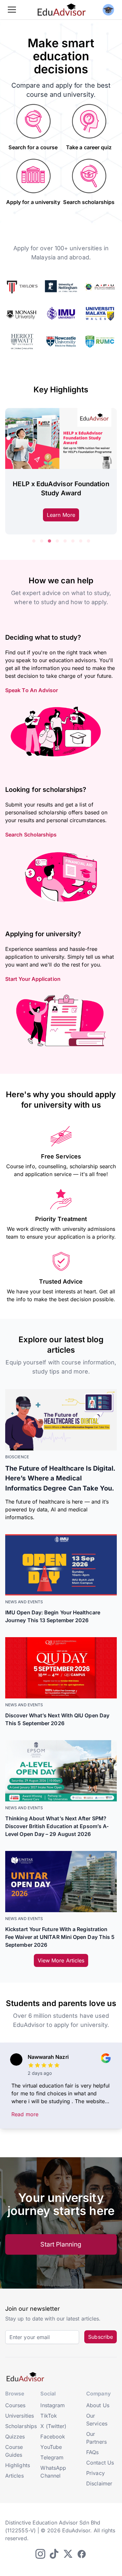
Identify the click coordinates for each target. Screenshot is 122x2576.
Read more (25, 2114)
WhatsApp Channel (53, 2472)
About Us (98, 2405)
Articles (14, 2476)
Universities (20, 2416)
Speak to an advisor (32, 690)
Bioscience (17, 1457)
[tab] (34, 541)
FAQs (92, 2452)
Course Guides (14, 2451)
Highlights (18, 2465)
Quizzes (15, 2437)
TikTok (48, 2416)
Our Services (97, 2420)
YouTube (51, 2447)
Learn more (61, 515)
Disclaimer (99, 2483)
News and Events (24, 1602)
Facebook (53, 2437)
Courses (15, 2405)
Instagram (53, 2405)
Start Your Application (33, 979)
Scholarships (21, 2426)
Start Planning (61, 2244)
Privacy (95, 2473)
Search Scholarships (31, 835)
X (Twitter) (53, 2426)
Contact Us (100, 2463)
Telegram (52, 2457)
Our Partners (96, 2438)
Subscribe (101, 2337)
